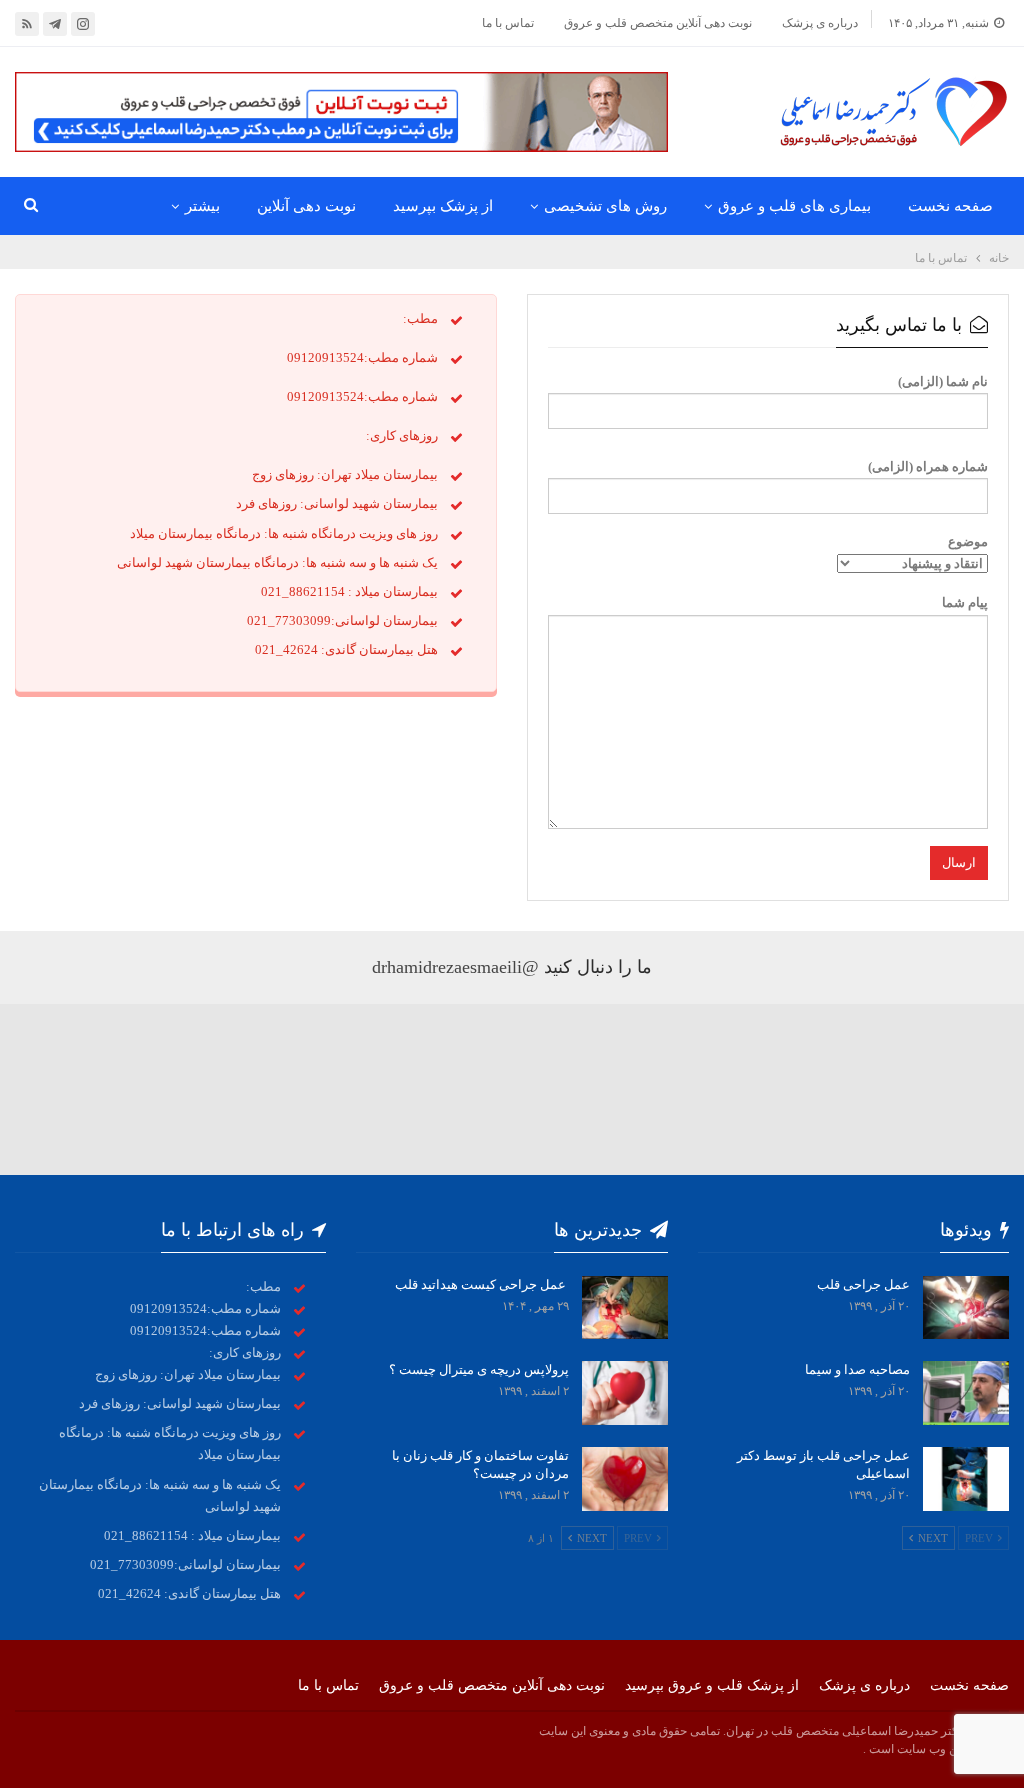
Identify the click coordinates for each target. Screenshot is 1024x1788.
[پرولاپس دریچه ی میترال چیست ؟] (625, 1393)
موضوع (968, 541)
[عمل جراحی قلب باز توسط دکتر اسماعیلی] (966, 1479)
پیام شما (965, 602)
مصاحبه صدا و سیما (857, 1369)
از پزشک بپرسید (443, 206)
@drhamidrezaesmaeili (455, 967)
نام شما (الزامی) (943, 381)
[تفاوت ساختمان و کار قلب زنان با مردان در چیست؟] (625, 1479)
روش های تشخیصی (605, 206)
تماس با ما (508, 23)
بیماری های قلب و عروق (794, 206)
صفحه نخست (950, 206)
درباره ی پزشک (820, 23)
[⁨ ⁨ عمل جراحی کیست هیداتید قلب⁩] (625, 1308)
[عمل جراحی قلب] (966, 1308)
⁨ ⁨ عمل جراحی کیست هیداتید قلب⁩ (480, 1284)
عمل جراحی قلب (863, 1284)
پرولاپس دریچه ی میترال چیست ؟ (479, 1369)
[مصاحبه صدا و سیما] (966, 1393)
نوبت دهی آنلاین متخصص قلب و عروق (658, 23)
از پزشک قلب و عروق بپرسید (712, 1685)
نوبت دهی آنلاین (306, 206)
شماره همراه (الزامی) (928, 466)
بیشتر (202, 206)
